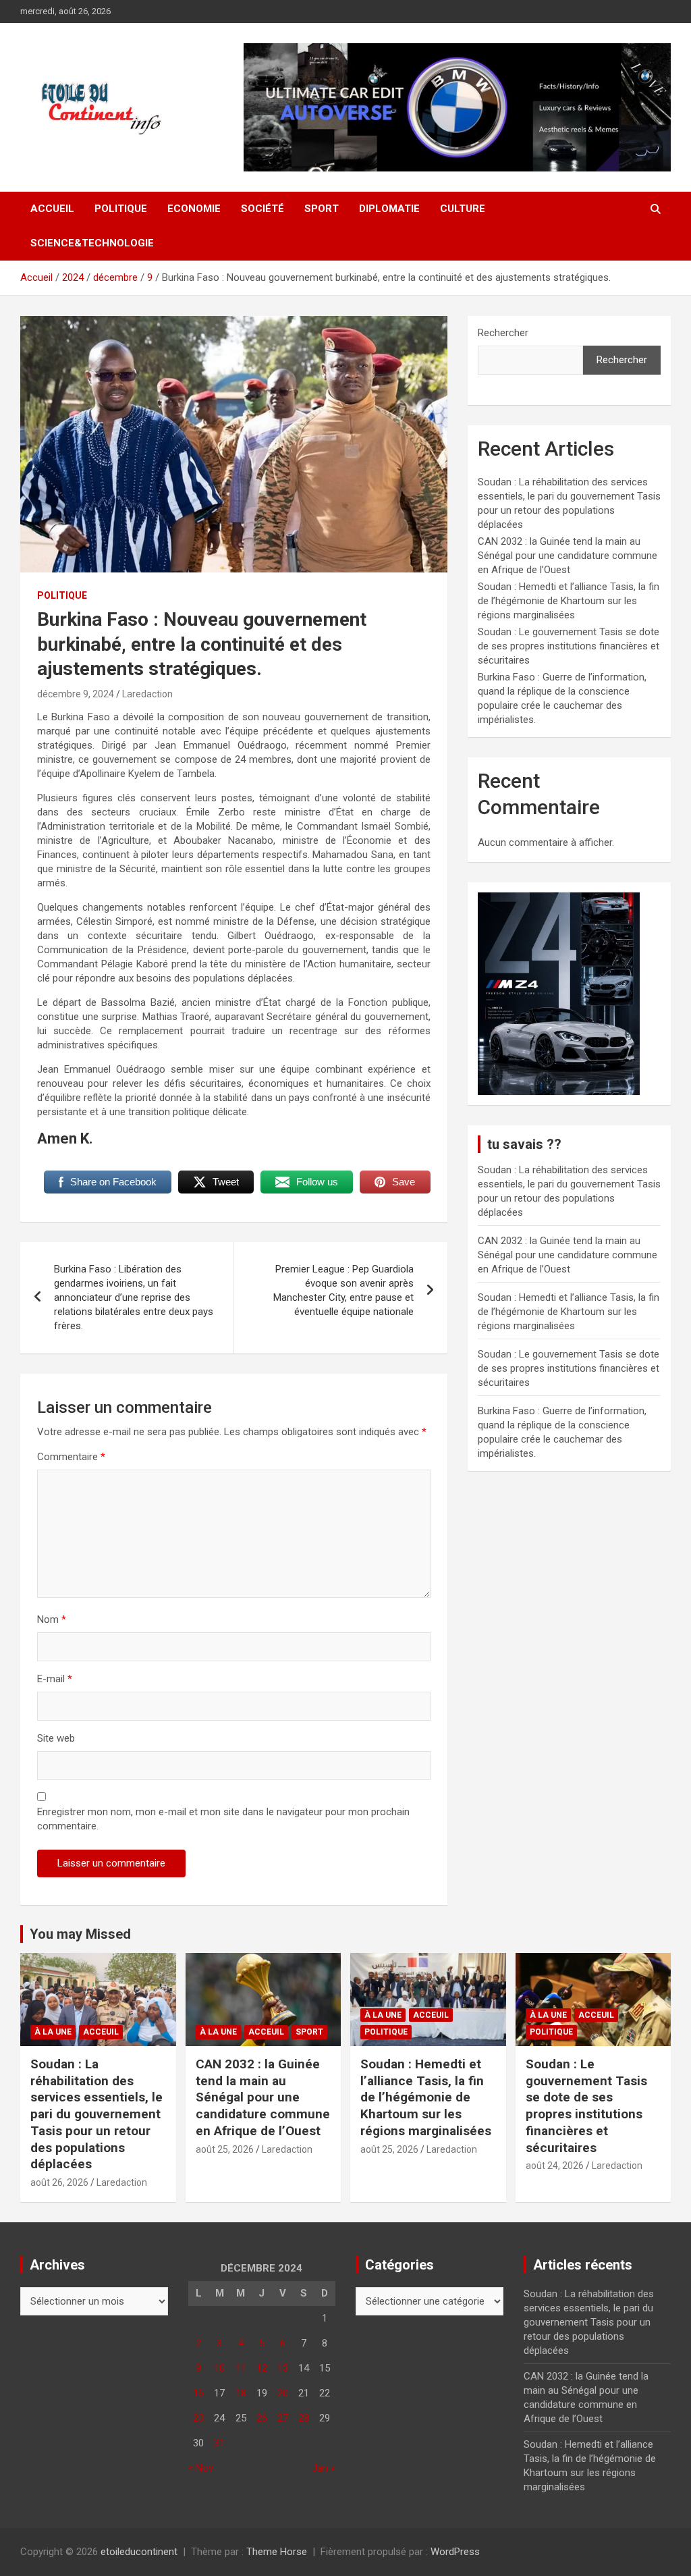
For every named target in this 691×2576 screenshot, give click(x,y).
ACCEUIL (101, 2032)
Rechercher (503, 333)
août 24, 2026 (555, 2166)
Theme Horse (277, 2552)
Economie (194, 209)
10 (219, 2368)
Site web (56, 1738)
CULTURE (463, 209)
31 (219, 2443)
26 (262, 2418)
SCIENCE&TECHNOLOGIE (92, 243)
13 (283, 2368)
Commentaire (71, 1457)
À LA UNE (53, 2032)
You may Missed (80, 1934)
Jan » (324, 2468)
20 (283, 2393)
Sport (322, 209)
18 (241, 2393)
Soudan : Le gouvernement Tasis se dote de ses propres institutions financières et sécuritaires (569, 646)
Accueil (52, 209)
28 (304, 2418)
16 (198, 2393)
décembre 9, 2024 (76, 694)
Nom (52, 1619)
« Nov (201, 2468)
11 (241, 2368)
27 (283, 2418)
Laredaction (147, 694)
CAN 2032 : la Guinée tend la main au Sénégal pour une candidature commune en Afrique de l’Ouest (568, 556)
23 (198, 2418)
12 (262, 2368)
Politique (121, 209)
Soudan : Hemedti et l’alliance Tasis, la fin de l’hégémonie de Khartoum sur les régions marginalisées (569, 601)
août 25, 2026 (225, 2149)
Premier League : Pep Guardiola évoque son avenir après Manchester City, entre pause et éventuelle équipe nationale (343, 1290)
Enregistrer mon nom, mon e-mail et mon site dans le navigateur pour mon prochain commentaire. (223, 1819)
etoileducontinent (139, 2552)
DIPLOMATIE (389, 209)
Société (262, 209)
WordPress (455, 2552)
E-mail (55, 1679)
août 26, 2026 (59, 2182)
